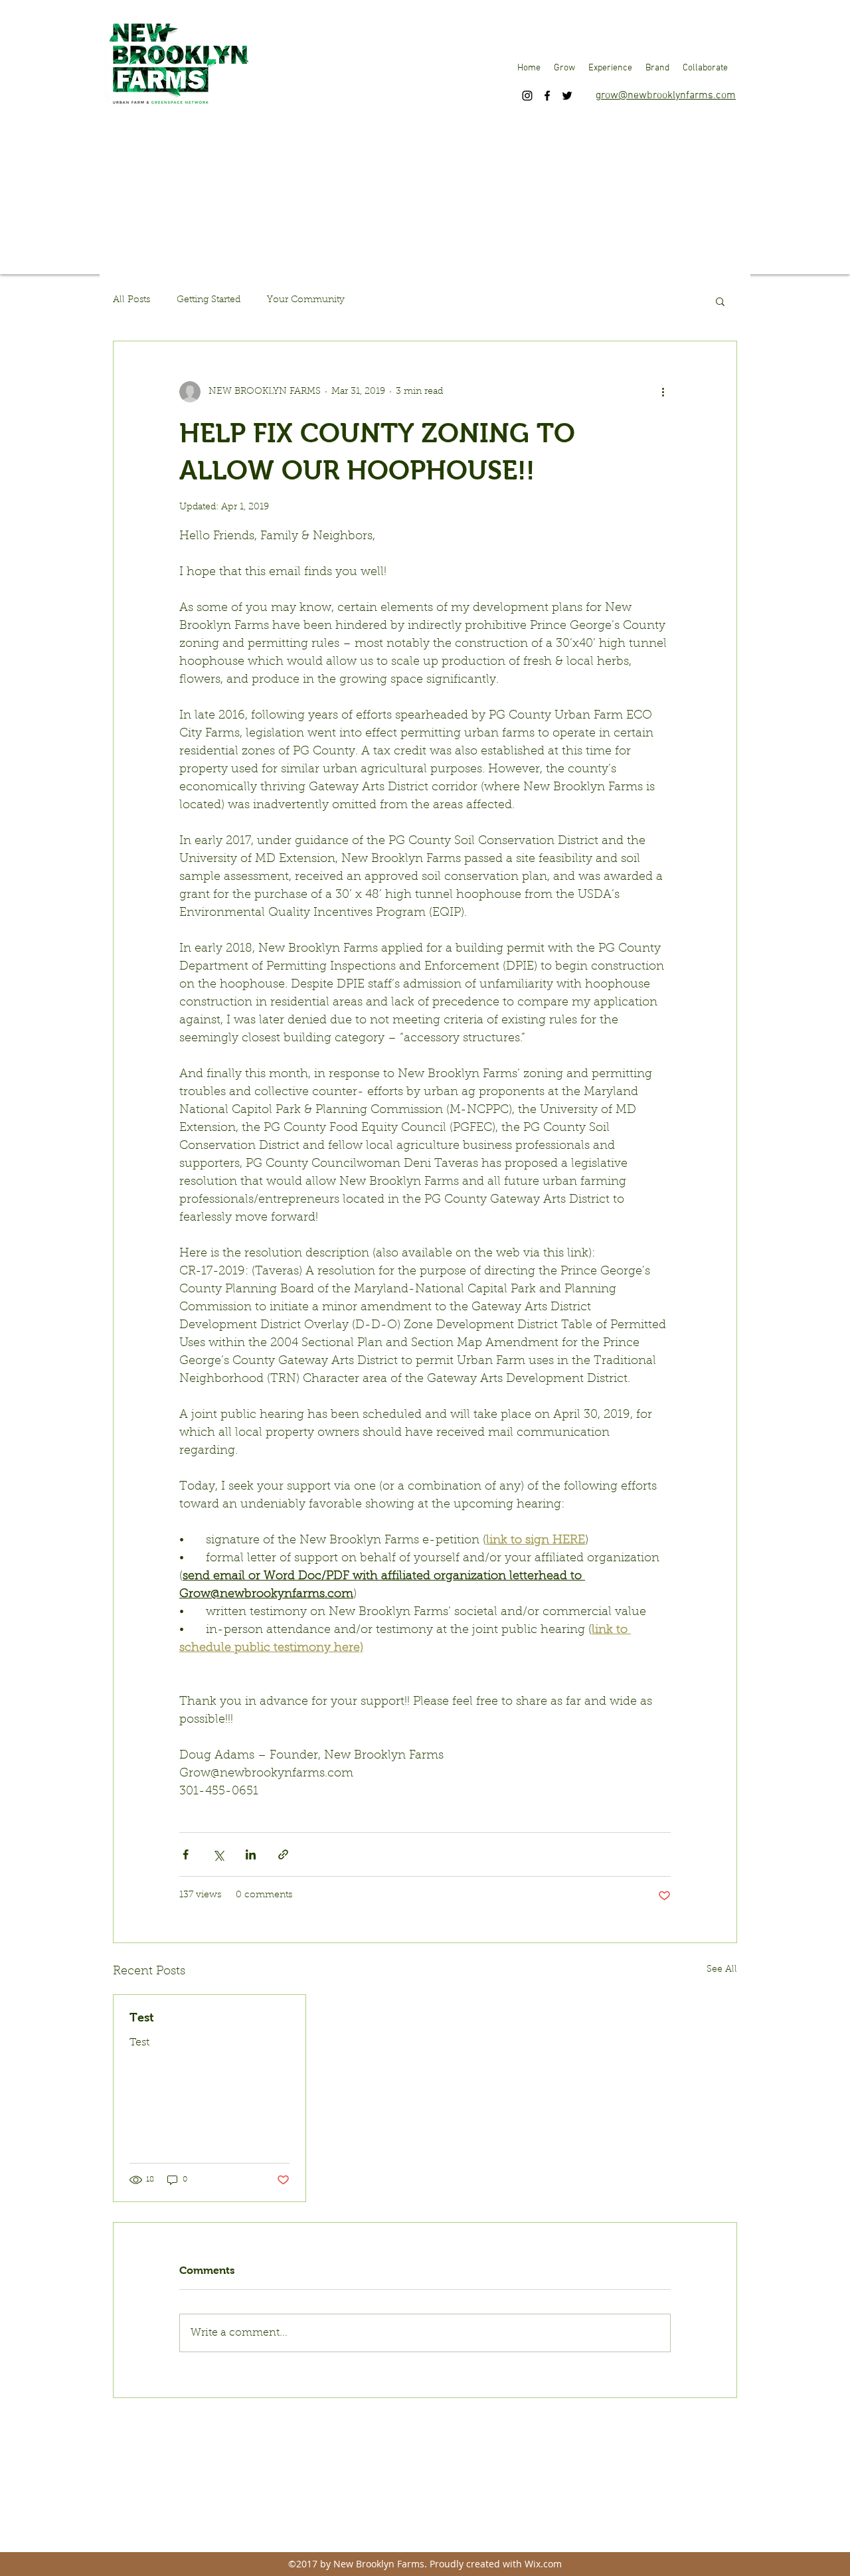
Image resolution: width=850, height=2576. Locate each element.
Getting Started (209, 300)
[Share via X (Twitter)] (218, 1854)
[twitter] (567, 96)
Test (142, 2018)
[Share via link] (283, 1854)
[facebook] (547, 96)
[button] (564, 68)
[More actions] (663, 392)
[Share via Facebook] (186, 1854)
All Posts (131, 300)
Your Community (306, 300)
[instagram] (527, 96)
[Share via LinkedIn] (251, 1854)
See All (722, 1970)
